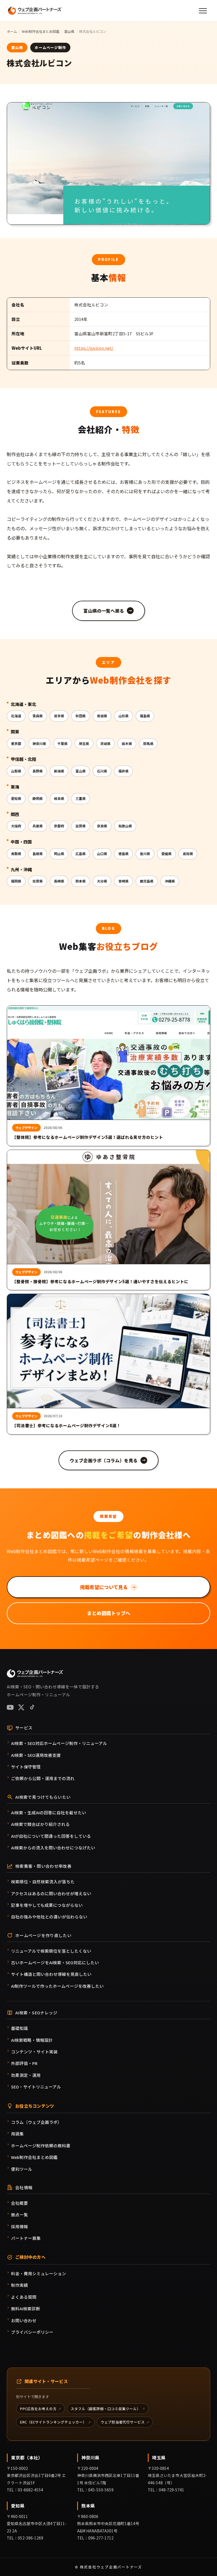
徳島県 (123, 854)
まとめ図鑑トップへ (109, 1613)
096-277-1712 (101, 2538)
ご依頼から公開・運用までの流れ (43, 1778)
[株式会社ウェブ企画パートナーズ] (35, 11)
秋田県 (81, 716)
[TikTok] (32, 1707)
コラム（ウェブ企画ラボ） (36, 2122)
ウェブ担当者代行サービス (123, 2422)
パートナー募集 (26, 2238)
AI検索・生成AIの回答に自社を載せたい (49, 1812)
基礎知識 (19, 2028)
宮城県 (102, 716)
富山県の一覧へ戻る (108, 611)
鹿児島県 (147, 881)
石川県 (102, 771)
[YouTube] (10, 1707)
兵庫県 (38, 826)
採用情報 (19, 2226)
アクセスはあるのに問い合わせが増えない (51, 1893)
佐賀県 (38, 881)
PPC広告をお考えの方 (38, 2409)
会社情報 (24, 2187)
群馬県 (148, 743)
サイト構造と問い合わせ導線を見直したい (51, 1974)
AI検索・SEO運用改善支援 (36, 1755)
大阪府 (16, 826)
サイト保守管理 (26, 1767)
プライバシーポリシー (32, 2332)
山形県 (123, 716)
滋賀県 (81, 826)
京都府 (59, 826)
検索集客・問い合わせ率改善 (43, 1866)
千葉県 (62, 743)
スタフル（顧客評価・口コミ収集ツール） (106, 2409)
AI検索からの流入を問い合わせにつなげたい (53, 1848)
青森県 (38, 716)
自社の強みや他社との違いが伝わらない (49, 1917)
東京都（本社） (27, 2457)
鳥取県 (16, 854)
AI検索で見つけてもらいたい (43, 1797)
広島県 (81, 854)
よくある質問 (24, 2297)
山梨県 (16, 771)
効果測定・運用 (26, 2075)
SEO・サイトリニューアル (36, 2087)
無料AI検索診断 (26, 2308)
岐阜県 (59, 798)
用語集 (17, 2134)
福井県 (123, 771)
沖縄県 (170, 881)
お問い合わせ (24, 2320)
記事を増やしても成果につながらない (47, 1905)
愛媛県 (166, 854)
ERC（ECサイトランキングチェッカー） (53, 2422)
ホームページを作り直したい (43, 1935)
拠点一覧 (19, 2215)
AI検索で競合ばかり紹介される (40, 1824)
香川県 (145, 854)
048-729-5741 (172, 2490)
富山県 (69, 31)
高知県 (188, 854)
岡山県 (59, 854)
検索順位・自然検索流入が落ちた (43, 1881)
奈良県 (102, 826)
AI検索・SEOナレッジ (36, 2012)
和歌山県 (125, 826)
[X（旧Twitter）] (21, 1707)
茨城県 (105, 743)
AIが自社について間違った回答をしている (51, 1836)
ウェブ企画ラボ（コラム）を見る (108, 1460)
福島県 (145, 716)
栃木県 (127, 743)
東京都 (16, 743)
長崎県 (59, 881)
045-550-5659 (101, 2490)
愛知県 (16, 798)
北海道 (16, 716)
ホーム (12, 31)
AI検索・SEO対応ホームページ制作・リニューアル (59, 1743)
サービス (24, 1728)
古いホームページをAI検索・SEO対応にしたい (55, 1962)
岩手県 (59, 716)
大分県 (102, 881)
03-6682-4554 (31, 2490)
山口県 (102, 854)
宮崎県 (123, 881)
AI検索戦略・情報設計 (32, 2040)
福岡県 (16, 881)
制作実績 (19, 2285)
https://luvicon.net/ (94, 348)
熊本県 (81, 881)
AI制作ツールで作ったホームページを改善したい (57, 1986)
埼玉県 (84, 743)
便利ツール (22, 2169)
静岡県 (38, 798)
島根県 (38, 854)
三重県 (81, 798)
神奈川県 (39, 743)
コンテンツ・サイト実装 (34, 2052)
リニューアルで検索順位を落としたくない (51, 1951)
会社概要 (19, 2203)
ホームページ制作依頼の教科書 (41, 2145)
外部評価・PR (24, 2063)
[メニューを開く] (203, 11)
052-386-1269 (31, 2538)
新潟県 (59, 771)
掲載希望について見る (108, 1587)
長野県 (38, 771)
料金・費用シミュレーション (39, 2273)
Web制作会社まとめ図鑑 (41, 31)
